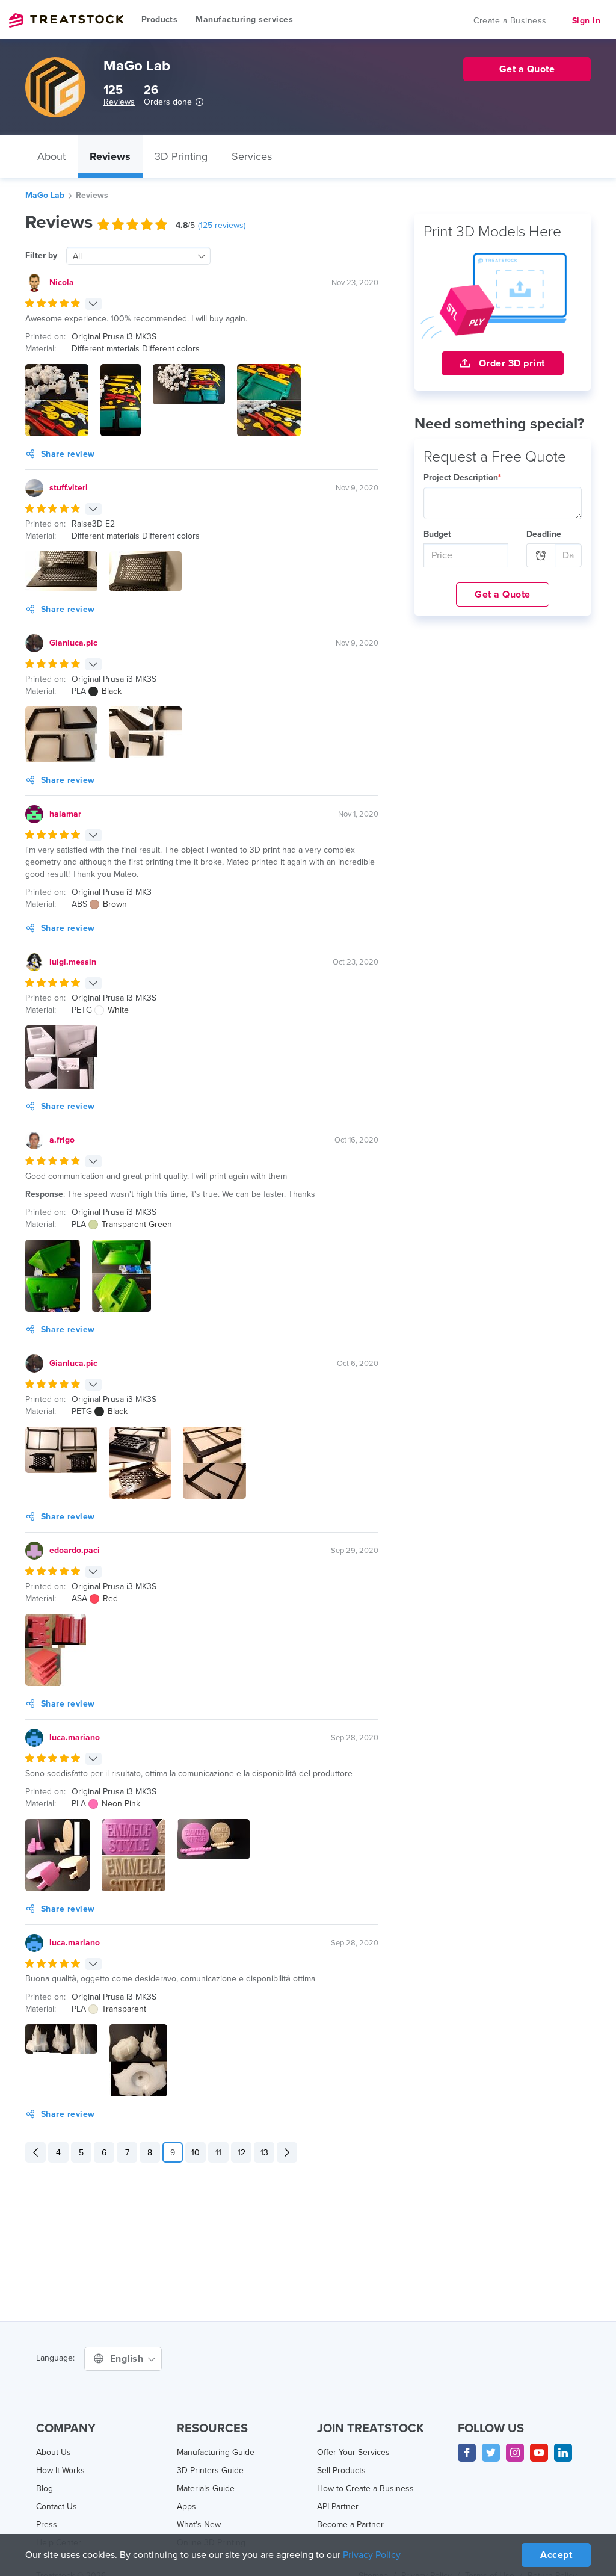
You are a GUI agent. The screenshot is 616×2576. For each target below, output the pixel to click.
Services (252, 156)
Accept (556, 2555)
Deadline (544, 534)
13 (264, 2153)
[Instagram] (515, 2453)
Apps (186, 2507)
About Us (54, 2452)
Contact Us (57, 2507)
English (128, 2359)
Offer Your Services (353, 2452)
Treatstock (66, 20)
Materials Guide (206, 2488)
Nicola (62, 283)
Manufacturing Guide (216, 2452)
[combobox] (138, 256)
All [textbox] (77, 256)
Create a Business (510, 21)
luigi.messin (73, 962)
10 (196, 2153)
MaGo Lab (45, 195)
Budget (437, 534)
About (51, 156)
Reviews (119, 102)
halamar (65, 814)
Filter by (41, 255)
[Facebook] (467, 2453)
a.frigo (62, 1140)
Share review (68, 454)
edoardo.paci (75, 1550)
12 (242, 2153)
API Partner (338, 2507)
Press (47, 2525)
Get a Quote (503, 595)
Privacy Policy (372, 2555)
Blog (45, 2488)
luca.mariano (75, 1737)
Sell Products (341, 2470)
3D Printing (181, 156)
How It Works (60, 2470)
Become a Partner (350, 2525)
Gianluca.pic (73, 643)
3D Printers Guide (210, 2470)
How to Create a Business (365, 2488)
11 (218, 2153)
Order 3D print (510, 363)
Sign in (587, 21)
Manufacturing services (244, 20)
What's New (199, 2525)
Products (159, 20)
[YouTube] (539, 2453)
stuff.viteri (69, 488)
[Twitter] (491, 2453)
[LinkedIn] (563, 2453)
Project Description (462, 477)
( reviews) (222, 225)
